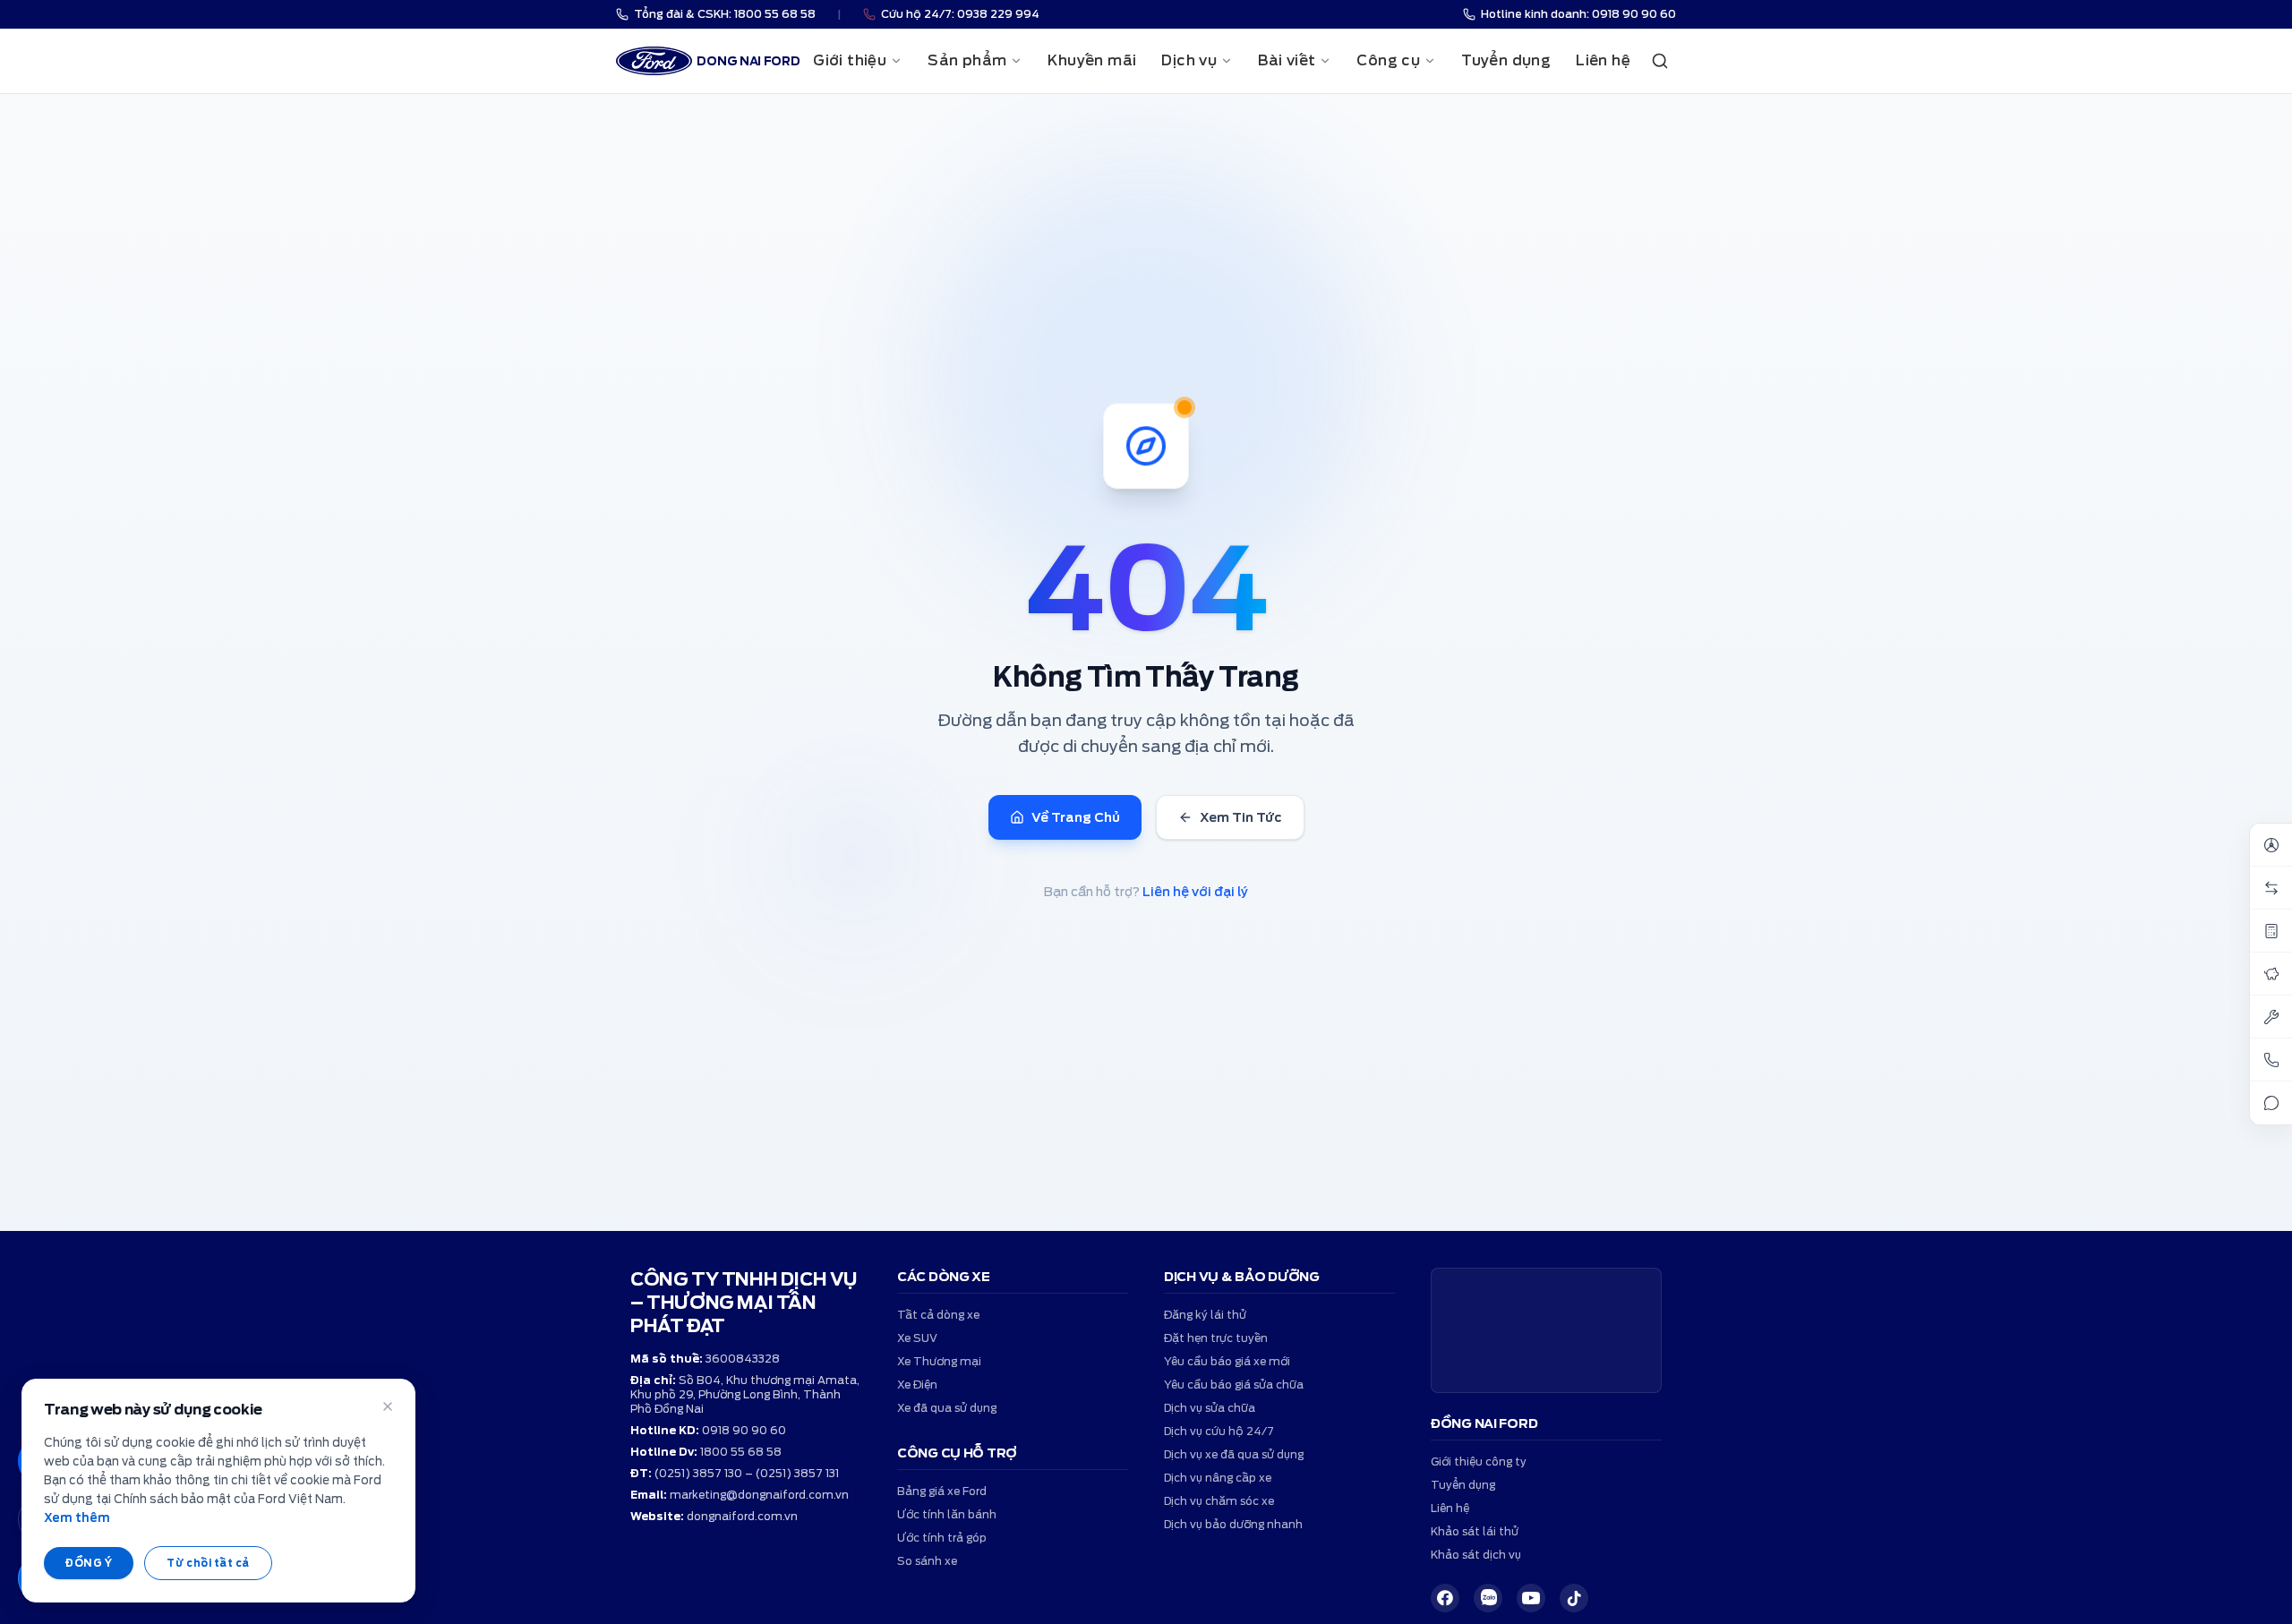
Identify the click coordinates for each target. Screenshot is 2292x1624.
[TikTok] (1574, 1598)
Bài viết (1287, 60)
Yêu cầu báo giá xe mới (1227, 1361)
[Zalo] (1488, 1598)
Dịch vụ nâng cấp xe (1218, 1478)
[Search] (1660, 61)
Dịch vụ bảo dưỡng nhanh (1233, 1524)
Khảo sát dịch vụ (1476, 1555)
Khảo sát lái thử (1475, 1531)
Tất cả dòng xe (938, 1315)
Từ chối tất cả (208, 1563)
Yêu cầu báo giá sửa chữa (1234, 1385)
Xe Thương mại (939, 1361)
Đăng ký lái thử (1205, 1315)
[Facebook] (1445, 1598)
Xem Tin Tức (1241, 817)
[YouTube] (1531, 1598)
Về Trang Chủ (1076, 817)
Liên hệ (1603, 60)
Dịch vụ (1189, 60)
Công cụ (1388, 60)
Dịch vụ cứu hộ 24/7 (1219, 1431)
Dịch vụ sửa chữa (1210, 1408)
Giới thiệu (850, 60)
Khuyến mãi (1092, 60)
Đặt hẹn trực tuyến (1216, 1338)
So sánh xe (927, 1561)
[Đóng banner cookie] (388, 1406)
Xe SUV (917, 1338)
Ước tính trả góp (942, 1538)
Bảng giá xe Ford (942, 1491)
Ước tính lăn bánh (947, 1514)
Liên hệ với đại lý (1195, 892)
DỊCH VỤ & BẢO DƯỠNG (1242, 1277)
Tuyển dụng (1506, 60)
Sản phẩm (967, 60)
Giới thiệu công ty (1479, 1462)
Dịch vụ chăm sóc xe (1219, 1501)
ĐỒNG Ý (89, 1563)
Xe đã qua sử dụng (947, 1408)
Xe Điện (917, 1385)
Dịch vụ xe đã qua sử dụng (1234, 1454)
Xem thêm (77, 1518)
